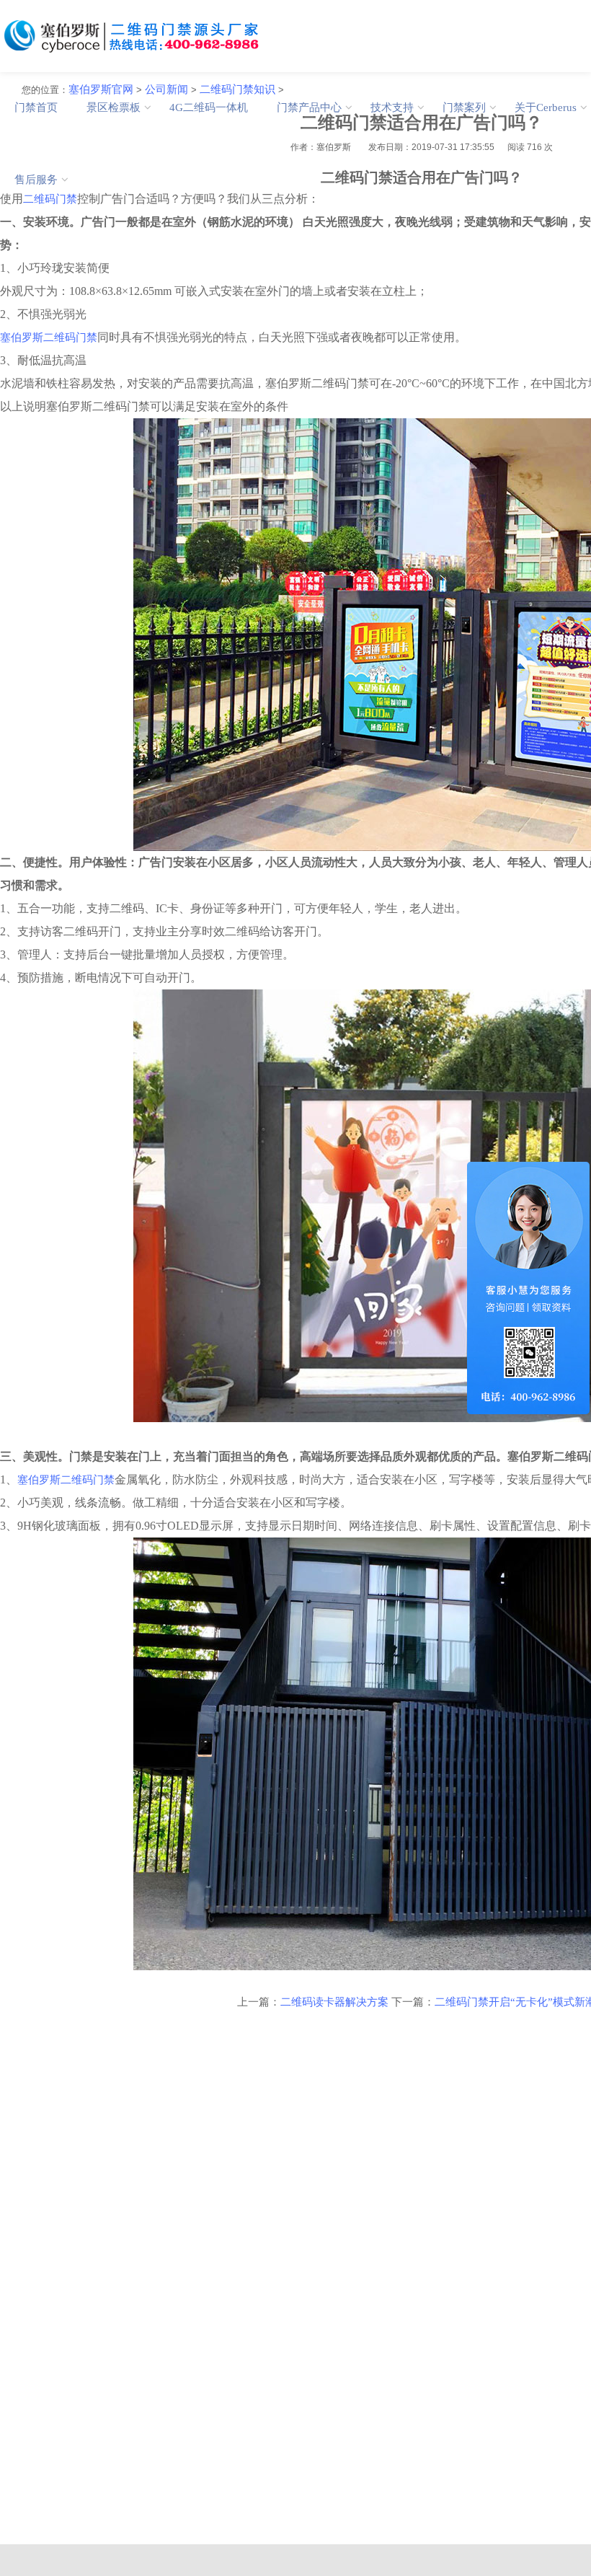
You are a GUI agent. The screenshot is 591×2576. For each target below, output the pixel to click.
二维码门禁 (70, 338)
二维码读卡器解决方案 (334, 2002)
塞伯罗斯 (22, 338)
